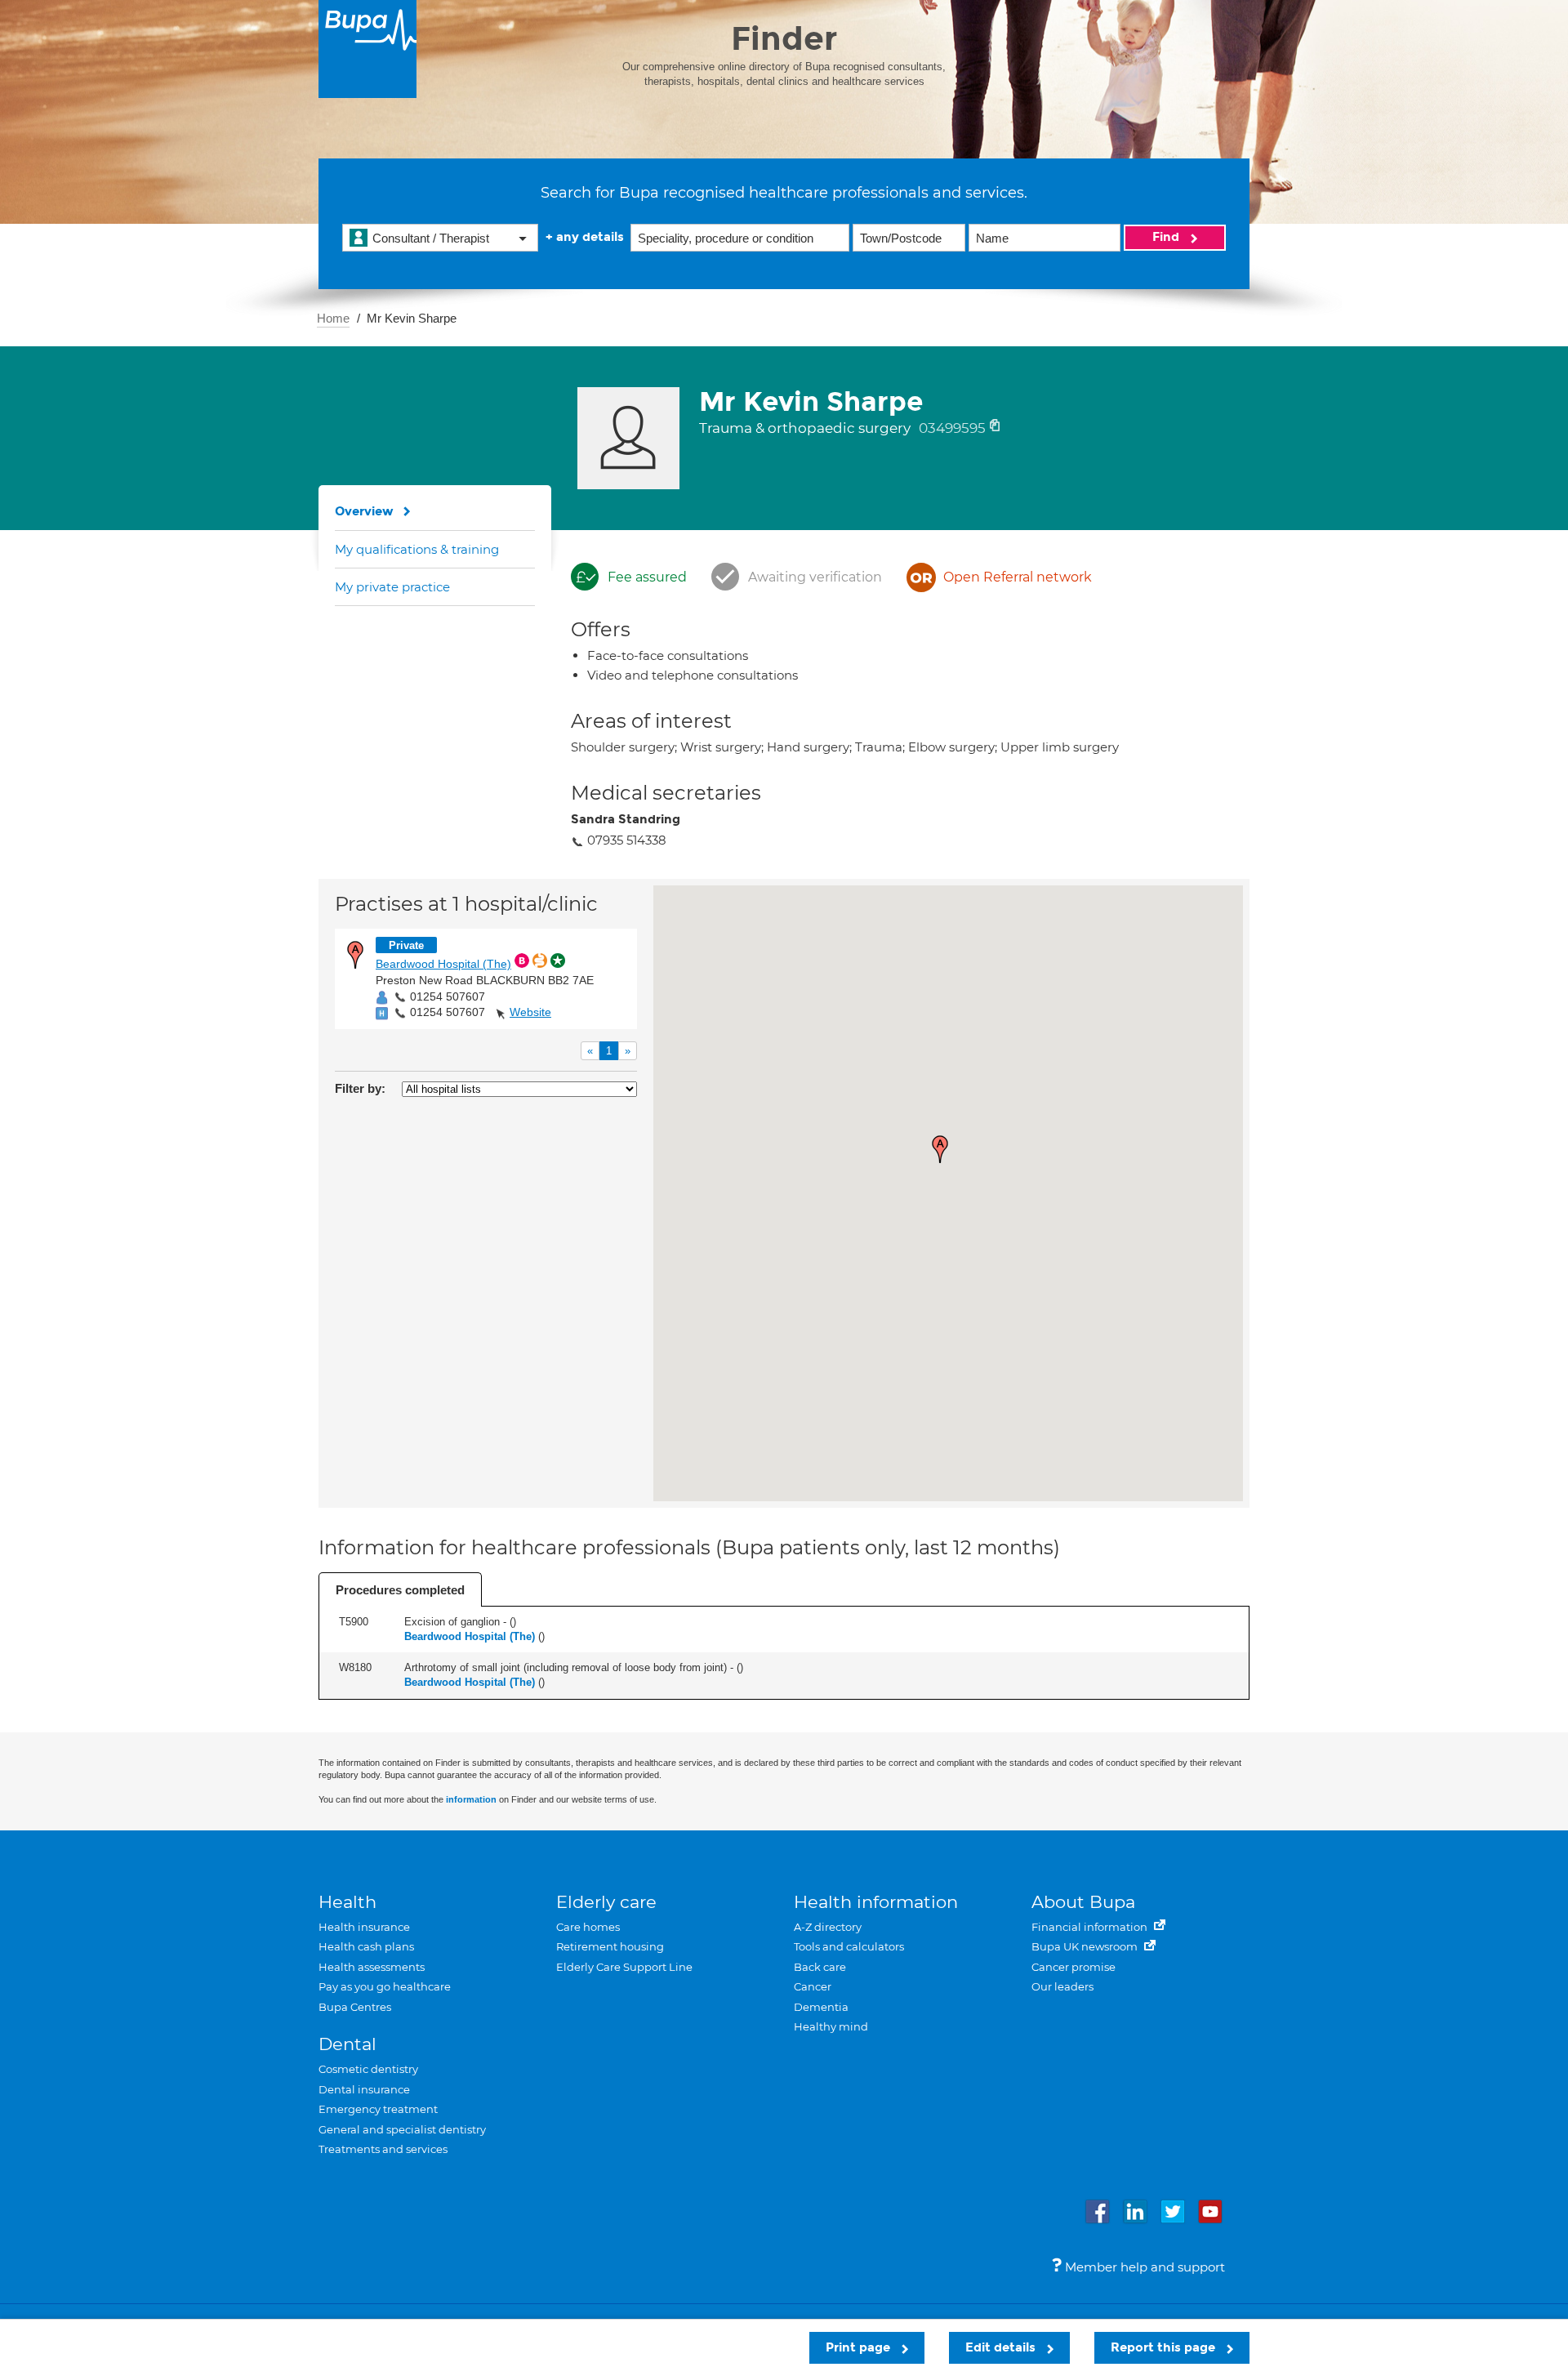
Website (530, 1012)
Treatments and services (383, 2149)
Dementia (821, 2007)
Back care (820, 1967)
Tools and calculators (849, 1946)
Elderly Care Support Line (624, 1967)
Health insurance (364, 1927)
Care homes (588, 1927)
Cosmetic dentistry (368, 2069)
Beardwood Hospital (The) (443, 964)
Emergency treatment (378, 2109)
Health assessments (372, 1967)
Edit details (1002, 2347)
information (471, 1799)
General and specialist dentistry (402, 2129)
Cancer (813, 1986)
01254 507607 (448, 996)
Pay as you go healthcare (385, 1986)
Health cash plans (366, 1946)
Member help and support (1143, 2267)
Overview (364, 511)
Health (347, 1902)
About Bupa (1083, 1902)
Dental (347, 2044)
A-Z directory (828, 1927)
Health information (876, 1902)
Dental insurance (364, 2089)
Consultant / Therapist (431, 238)
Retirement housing (610, 1946)
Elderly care (606, 1902)
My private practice (392, 587)
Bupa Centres (355, 2007)
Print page (860, 2347)
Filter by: (360, 1088)
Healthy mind (831, 2026)
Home (333, 318)
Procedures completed (400, 1590)
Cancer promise (1074, 1967)
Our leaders (1062, 1986)
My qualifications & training (417, 549)
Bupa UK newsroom (1086, 1946)
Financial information (1091, 1927)
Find (1167, 237)
